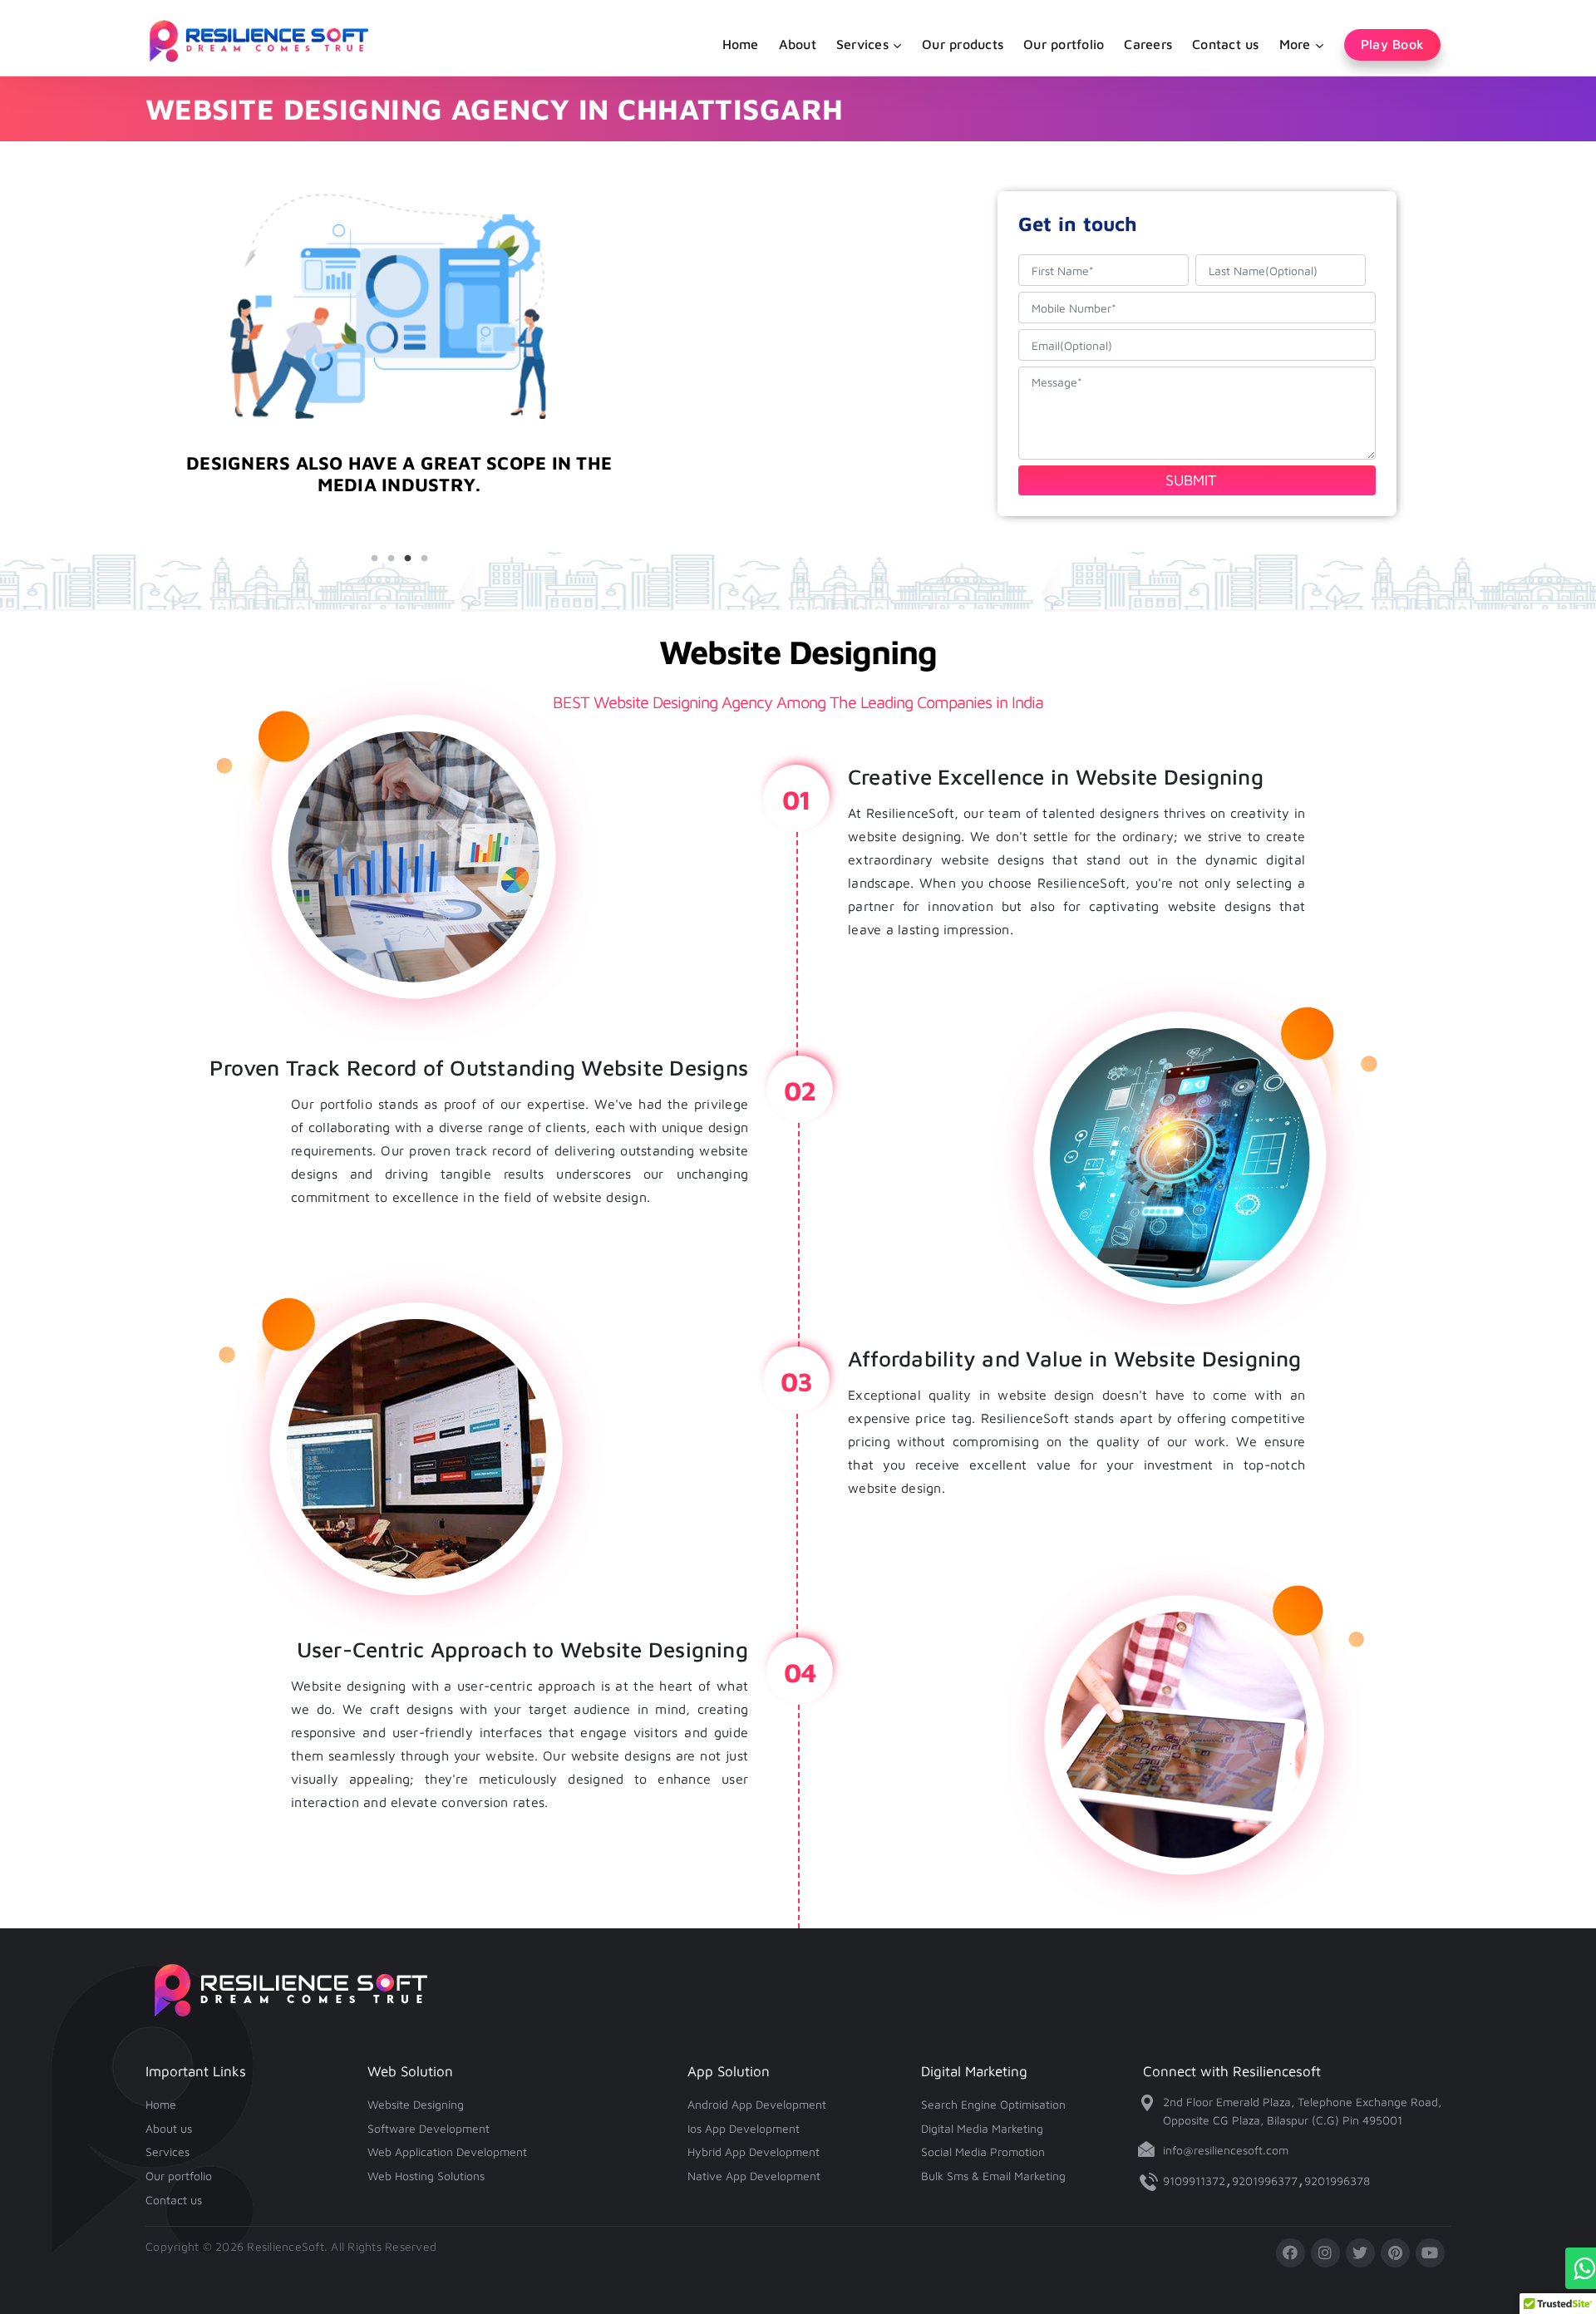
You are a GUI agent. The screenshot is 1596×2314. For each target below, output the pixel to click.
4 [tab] (424, 559)
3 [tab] (407, 559)
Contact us (1226, 44)
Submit (1191, 480)
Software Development (429, 2128)
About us (169, 2128)
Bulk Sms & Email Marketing (993, 2176)
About (798, 44)
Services (167, 2152)
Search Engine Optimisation (993, 2104)
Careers (1148, 44)
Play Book (1392, 44)
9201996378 (1337, 2181)
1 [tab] (374, 559)
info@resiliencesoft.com (1226, 2150)
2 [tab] (391, 559)
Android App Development (757, 2104)
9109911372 (1194, 2181)
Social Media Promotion (983, 2152)
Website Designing (416, 2104)
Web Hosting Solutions (426, 2176)
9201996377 (1265, 2181)
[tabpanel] (399, 503)
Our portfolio (1064, 44)
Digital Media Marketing (982, 2128)
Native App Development (754, 2176)
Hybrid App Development (754, 2152)
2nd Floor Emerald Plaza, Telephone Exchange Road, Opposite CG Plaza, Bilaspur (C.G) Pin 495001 (1302, 2111)
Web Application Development (447, 2152)
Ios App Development (744, 2128)
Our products (963, 44)
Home (741, 44)
